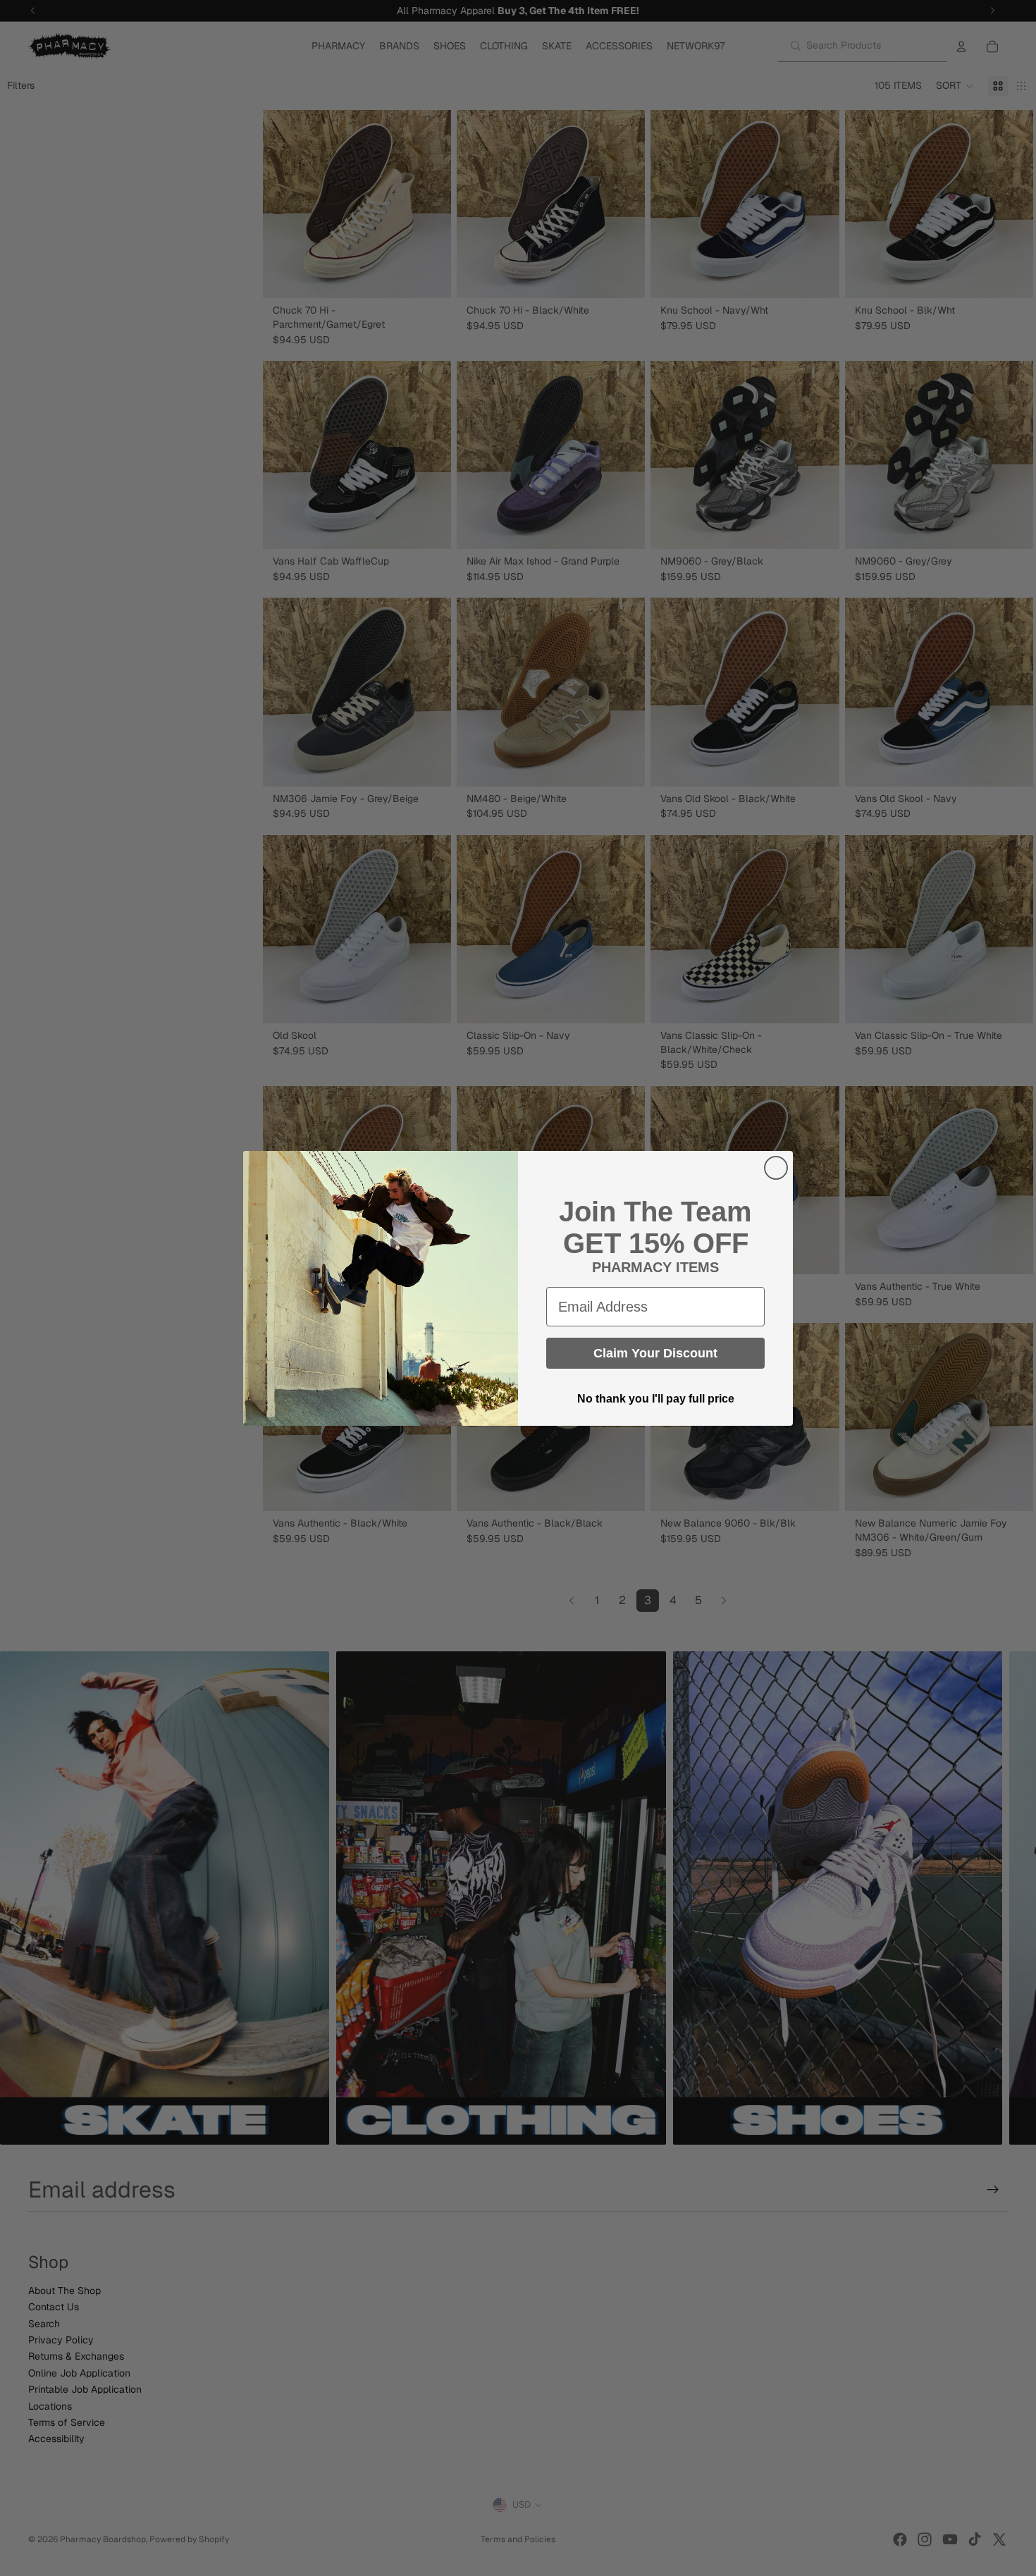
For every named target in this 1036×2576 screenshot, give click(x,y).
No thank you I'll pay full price (656, 1399)
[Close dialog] (776, 1168)
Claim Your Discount (655, 1353)
